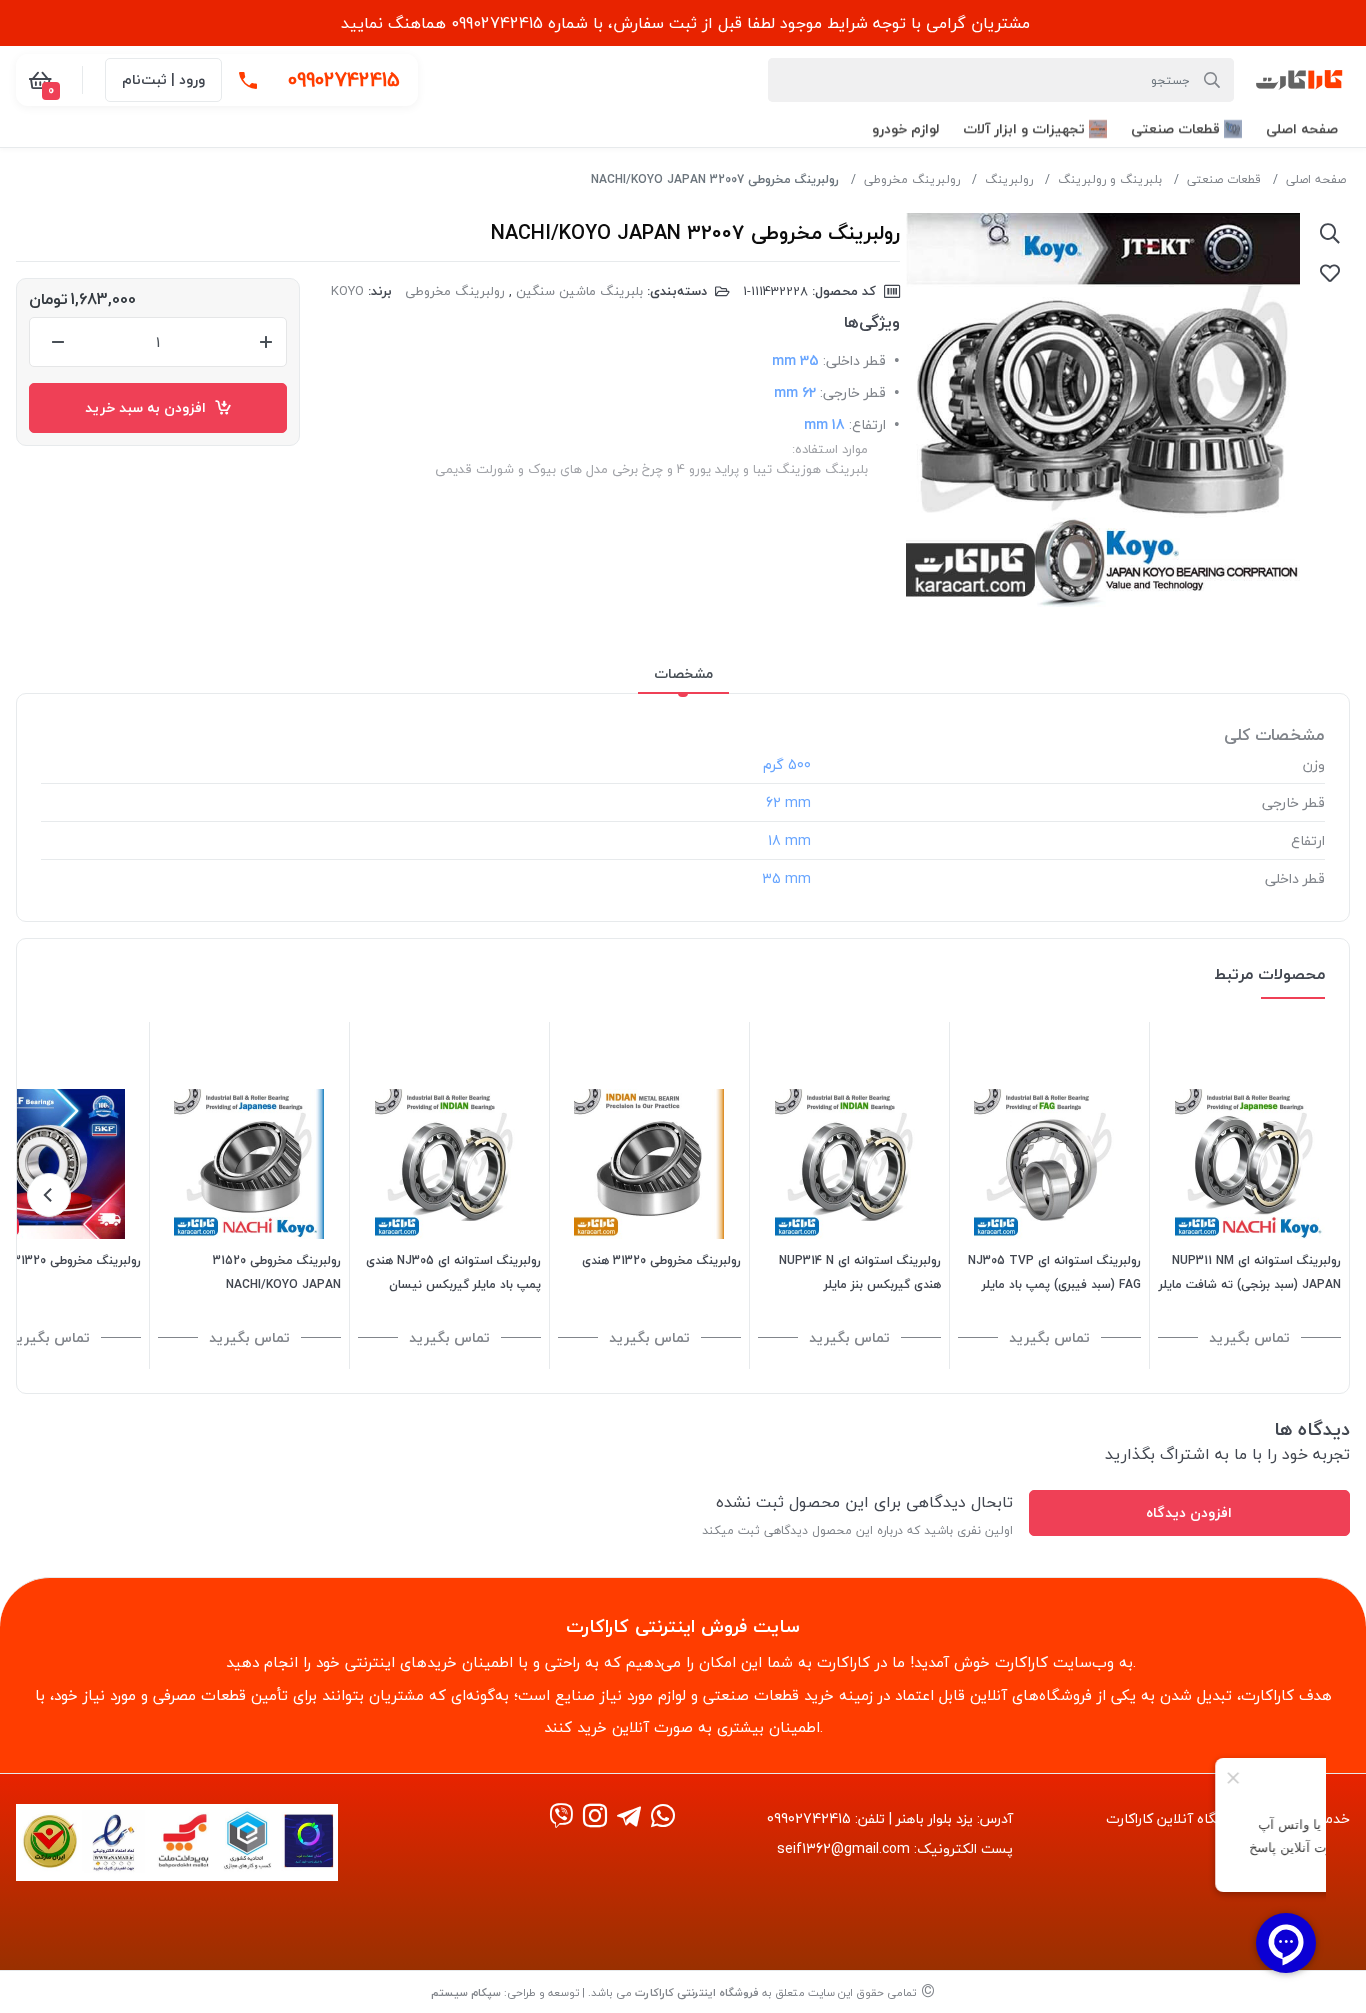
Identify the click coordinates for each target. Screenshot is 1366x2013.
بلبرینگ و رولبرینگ (1110, 179)
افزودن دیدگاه (1189, 1512)
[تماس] (248, 80)
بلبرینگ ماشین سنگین (579, 291)
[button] (1302, 128)
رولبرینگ (1009, 179)
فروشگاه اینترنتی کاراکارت (697, 1992)
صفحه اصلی (1316, 179)
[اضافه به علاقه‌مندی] (1330, 273)
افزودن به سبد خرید (149, 407)
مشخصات (683, 673)
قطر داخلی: (854, 360)
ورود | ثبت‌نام (163, 79)
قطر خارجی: (853, 392)
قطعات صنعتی (1224, 179)
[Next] (49, 1195)
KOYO (347, 291)
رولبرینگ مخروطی (912, 179)
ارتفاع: (867, 424)
